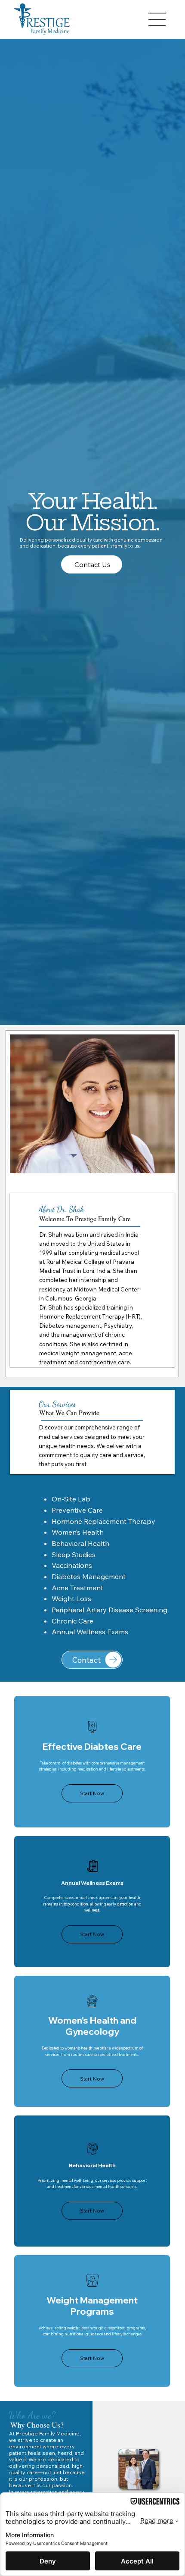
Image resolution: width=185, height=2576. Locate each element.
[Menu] (157, 19)
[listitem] (92, 1761)
